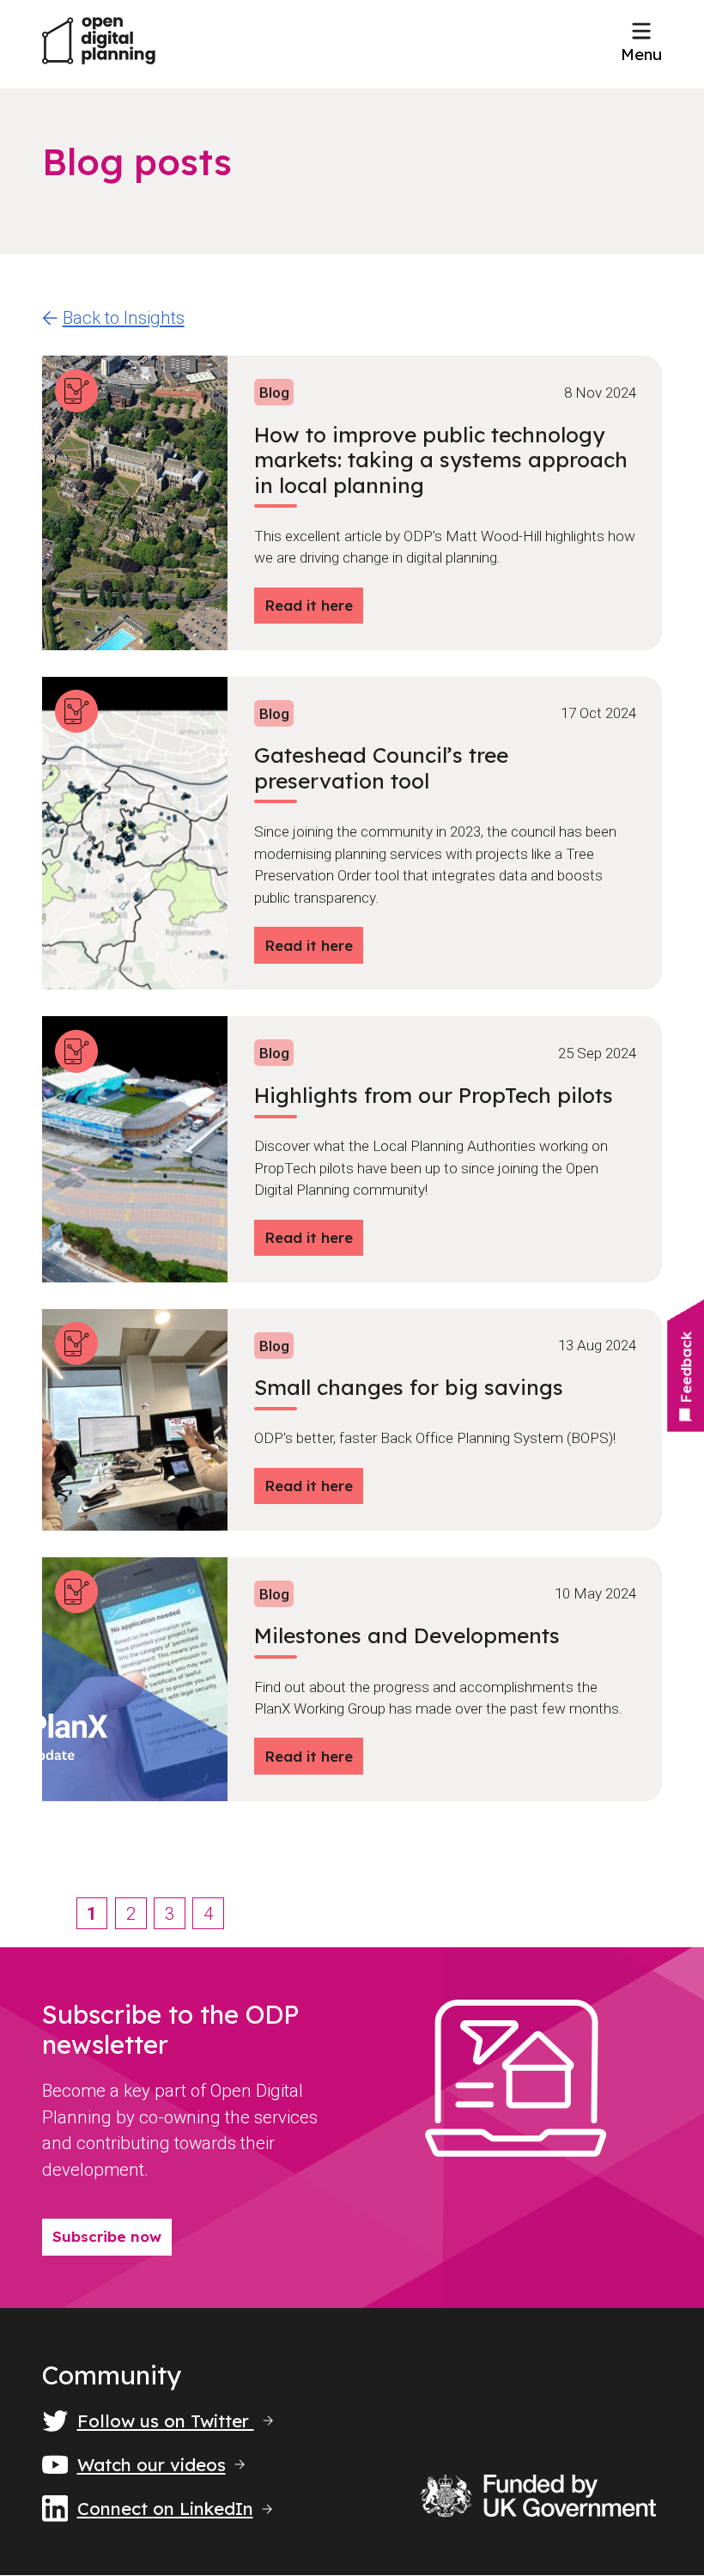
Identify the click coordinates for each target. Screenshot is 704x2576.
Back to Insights (124, 318)
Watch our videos (152, 2465)
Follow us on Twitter (166, 2421)
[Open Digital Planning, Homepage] (99, 44)
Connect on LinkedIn (165, 2509)
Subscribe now (107, 2236)
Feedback (686, 1367)
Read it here (309, 605)
